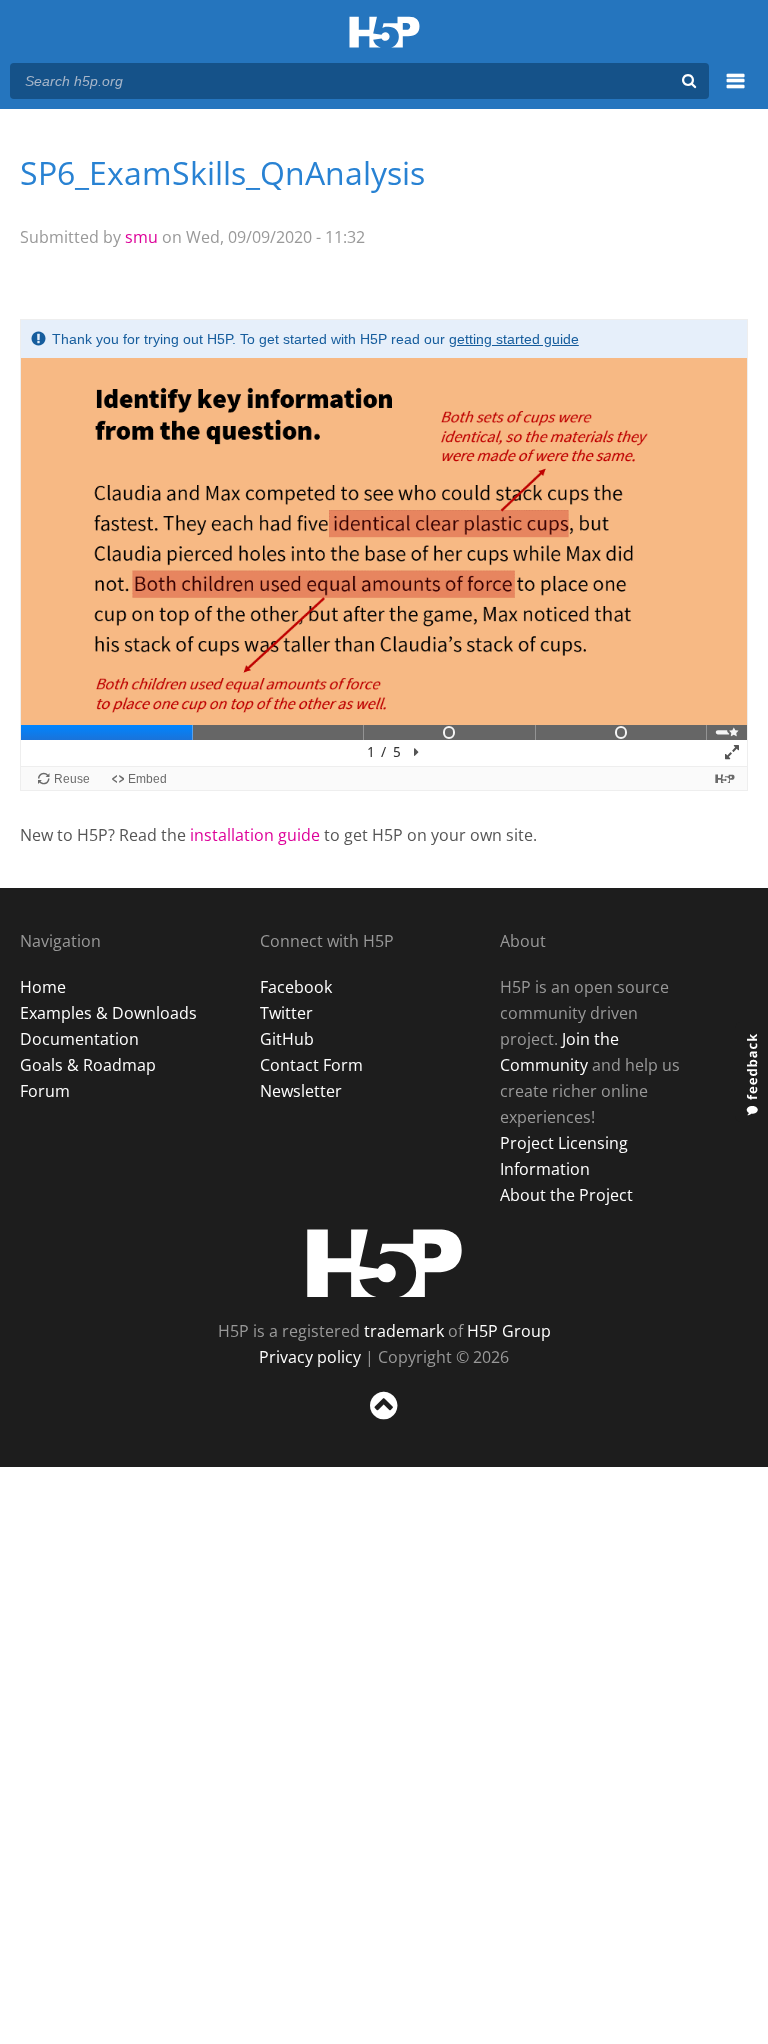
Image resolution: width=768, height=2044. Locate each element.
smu (141, 237)
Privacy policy (310, 1357)
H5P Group (509, 1331)
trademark (404, 1331)
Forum (45, 1091)
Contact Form (311, 1065)
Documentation (79, 1039)
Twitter (286, 1013)
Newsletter (301, 1091)
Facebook (296, 987)
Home (43, 987)
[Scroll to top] (384, 1423)
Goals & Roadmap (88, 1065)
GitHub (287, 1039)
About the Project (566, 1195)
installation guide (255, 835)
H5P (384, 1263)
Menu (735, 92)
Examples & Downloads (108, 1013)
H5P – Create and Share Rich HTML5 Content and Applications (384, 33)
